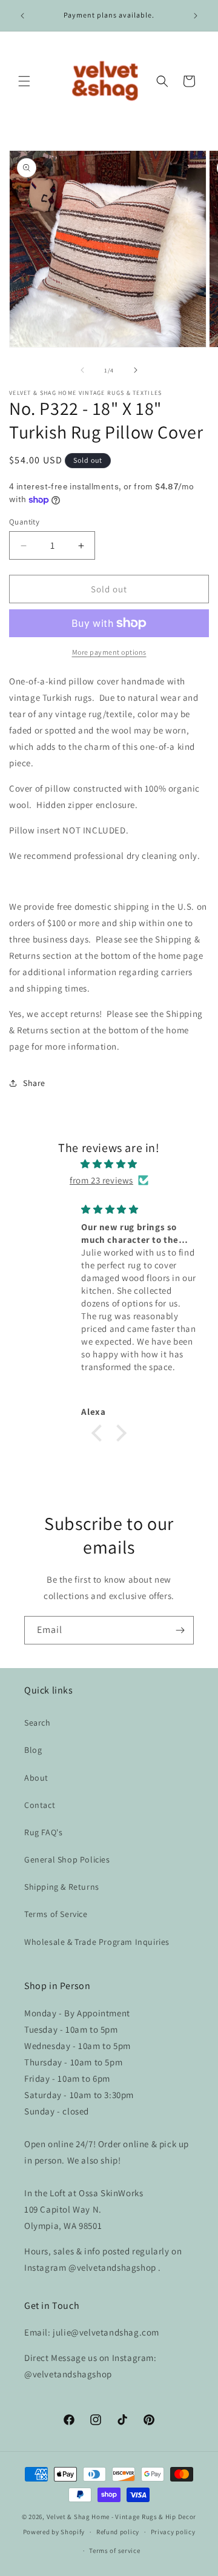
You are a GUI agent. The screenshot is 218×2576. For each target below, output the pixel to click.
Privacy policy (173, 2532)
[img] (109, 1164)
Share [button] (34, 1083)
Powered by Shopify (54, 2532)
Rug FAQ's (43, 1832)
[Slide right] (136, 370)
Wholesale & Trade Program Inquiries (97, 1942)
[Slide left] (82, 370)
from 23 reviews (101, 1180)
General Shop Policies (67, 1859)
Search (38, 1723)
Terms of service (114, 2551)
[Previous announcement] (22, 16)
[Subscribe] (180, 1630)
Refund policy (118, 2532)
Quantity (24, 522)
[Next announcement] (196, 16)
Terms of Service (56, 1914)
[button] (24, 81)
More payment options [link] (109, 652)
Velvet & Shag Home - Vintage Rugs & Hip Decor (122, 2517)
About (36, 1778)
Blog (33, 1750)
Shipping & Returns (62, 1887)
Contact (40, 1805)
